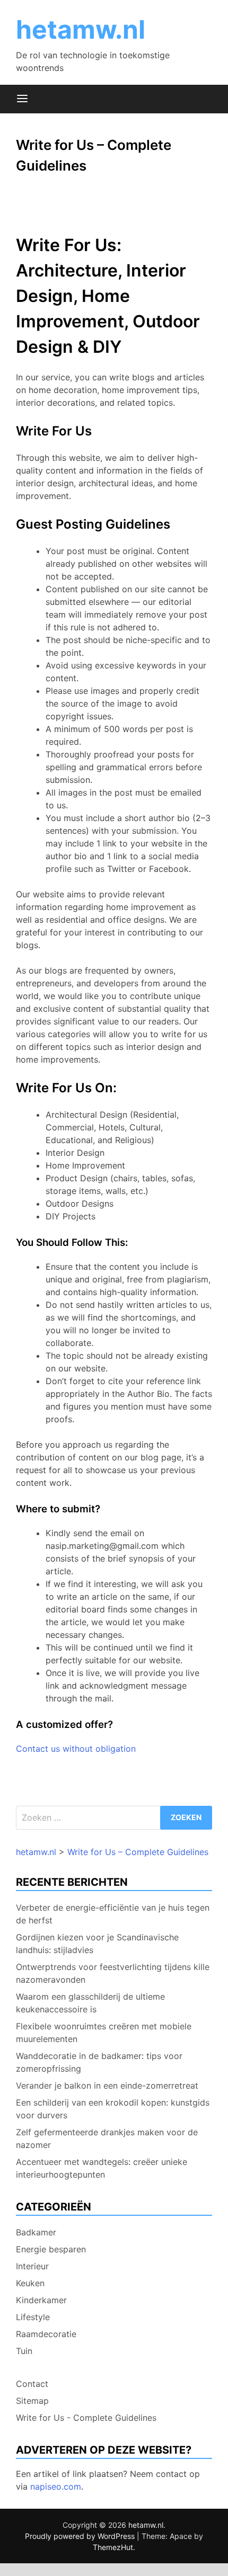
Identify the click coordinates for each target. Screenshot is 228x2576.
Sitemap (32, 2401)
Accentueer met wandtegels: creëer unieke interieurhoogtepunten (102, 2168)
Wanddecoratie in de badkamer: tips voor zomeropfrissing (99, 2062)
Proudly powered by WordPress (81, 2536)
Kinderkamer (41, 2300)
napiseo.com (56, 2486)
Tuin (24, 2351)
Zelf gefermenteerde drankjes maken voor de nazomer (107, 2138)
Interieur (32, 2266)
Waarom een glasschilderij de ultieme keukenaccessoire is (90, 2003)
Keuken (30, 2283)
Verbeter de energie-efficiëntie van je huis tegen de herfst (113, 1914)
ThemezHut (113, 2547)
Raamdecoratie (46, 2334)
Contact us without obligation (76, 1749)
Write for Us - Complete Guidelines (86, 2418)
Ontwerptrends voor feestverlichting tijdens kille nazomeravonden (113, 1973)
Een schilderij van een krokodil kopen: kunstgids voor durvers (113, 2109)
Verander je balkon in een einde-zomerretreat (107, 2085)
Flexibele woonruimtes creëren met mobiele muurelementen (104, 2033)
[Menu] (22, 99)
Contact (32, 2384)
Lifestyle (33, 2317)
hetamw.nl (81, 29)
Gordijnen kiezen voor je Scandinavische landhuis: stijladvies (97, 1944)
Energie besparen (51, 2249)
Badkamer (36, 2232)
